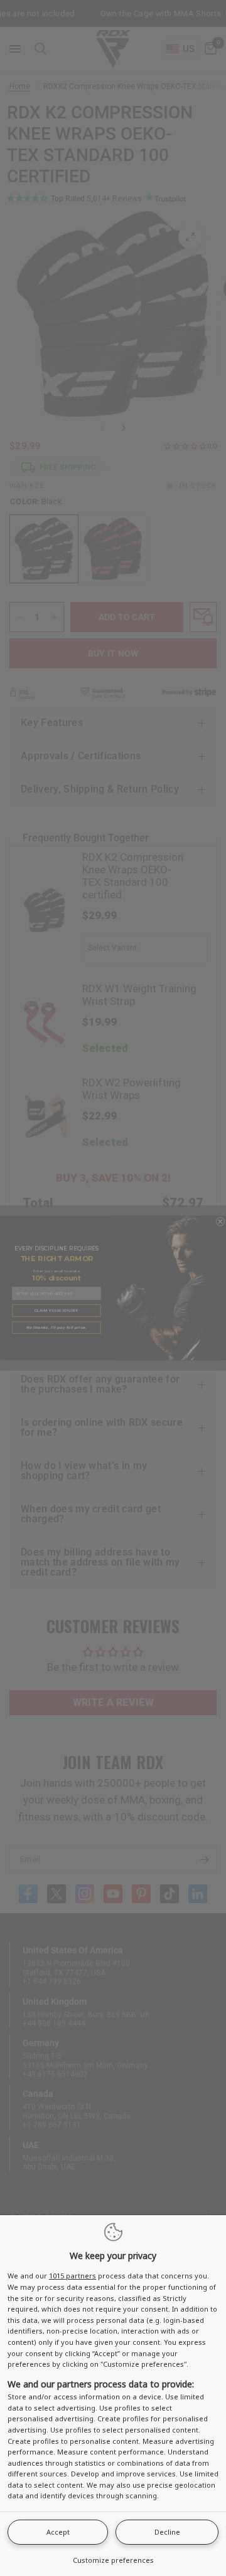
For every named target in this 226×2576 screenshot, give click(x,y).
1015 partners (73, 2276)
